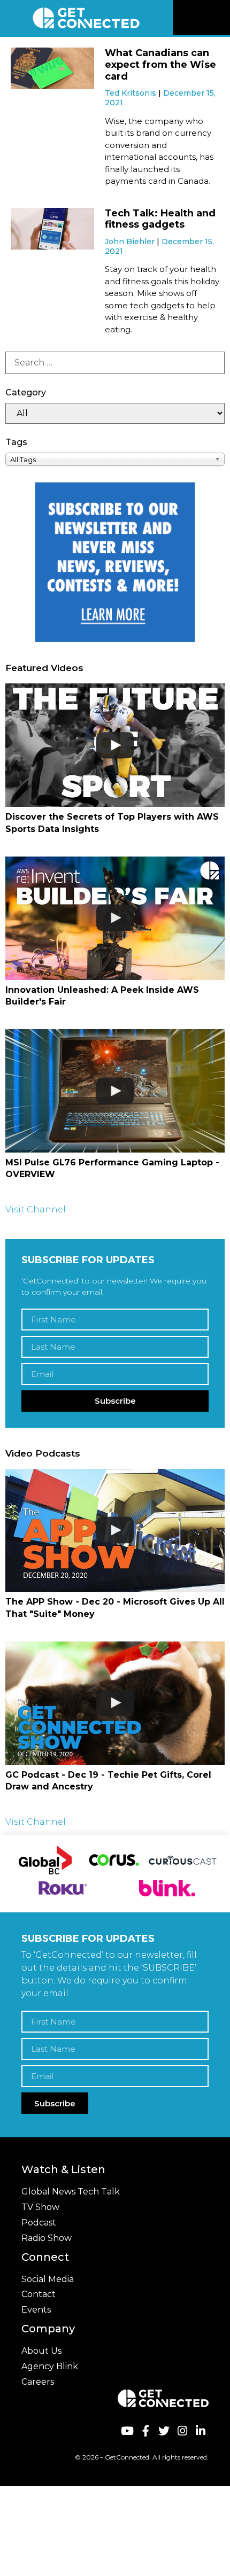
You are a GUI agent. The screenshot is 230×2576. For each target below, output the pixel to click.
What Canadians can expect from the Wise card (160, 64)
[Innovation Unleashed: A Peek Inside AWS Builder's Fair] (115, 918)
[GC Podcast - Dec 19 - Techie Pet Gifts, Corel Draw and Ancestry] (115, 1703)
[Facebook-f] (145, 2431)
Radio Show (47, 2238)
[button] (220, 18)
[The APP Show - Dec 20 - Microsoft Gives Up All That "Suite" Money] (115, 1531)
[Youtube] (127, 2431)
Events (36, 2310)
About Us (41, 2351)
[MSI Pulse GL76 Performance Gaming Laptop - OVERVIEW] (115, 1091)
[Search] (115, 363)
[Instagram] (182, 2431)
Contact (39, 2294)
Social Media (48, 2279)
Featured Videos (44, 668)
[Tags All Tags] (115, 459)
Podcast (39, 2223)
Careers (38, 2382)
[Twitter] (164, 2431)
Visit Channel (36, 1209)
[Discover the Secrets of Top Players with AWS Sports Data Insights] (115, 745)
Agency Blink (50, 2366)
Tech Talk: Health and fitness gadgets (160, 219)
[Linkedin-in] (201, 2431)
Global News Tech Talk (71, 2192)
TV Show (40, 2207)
